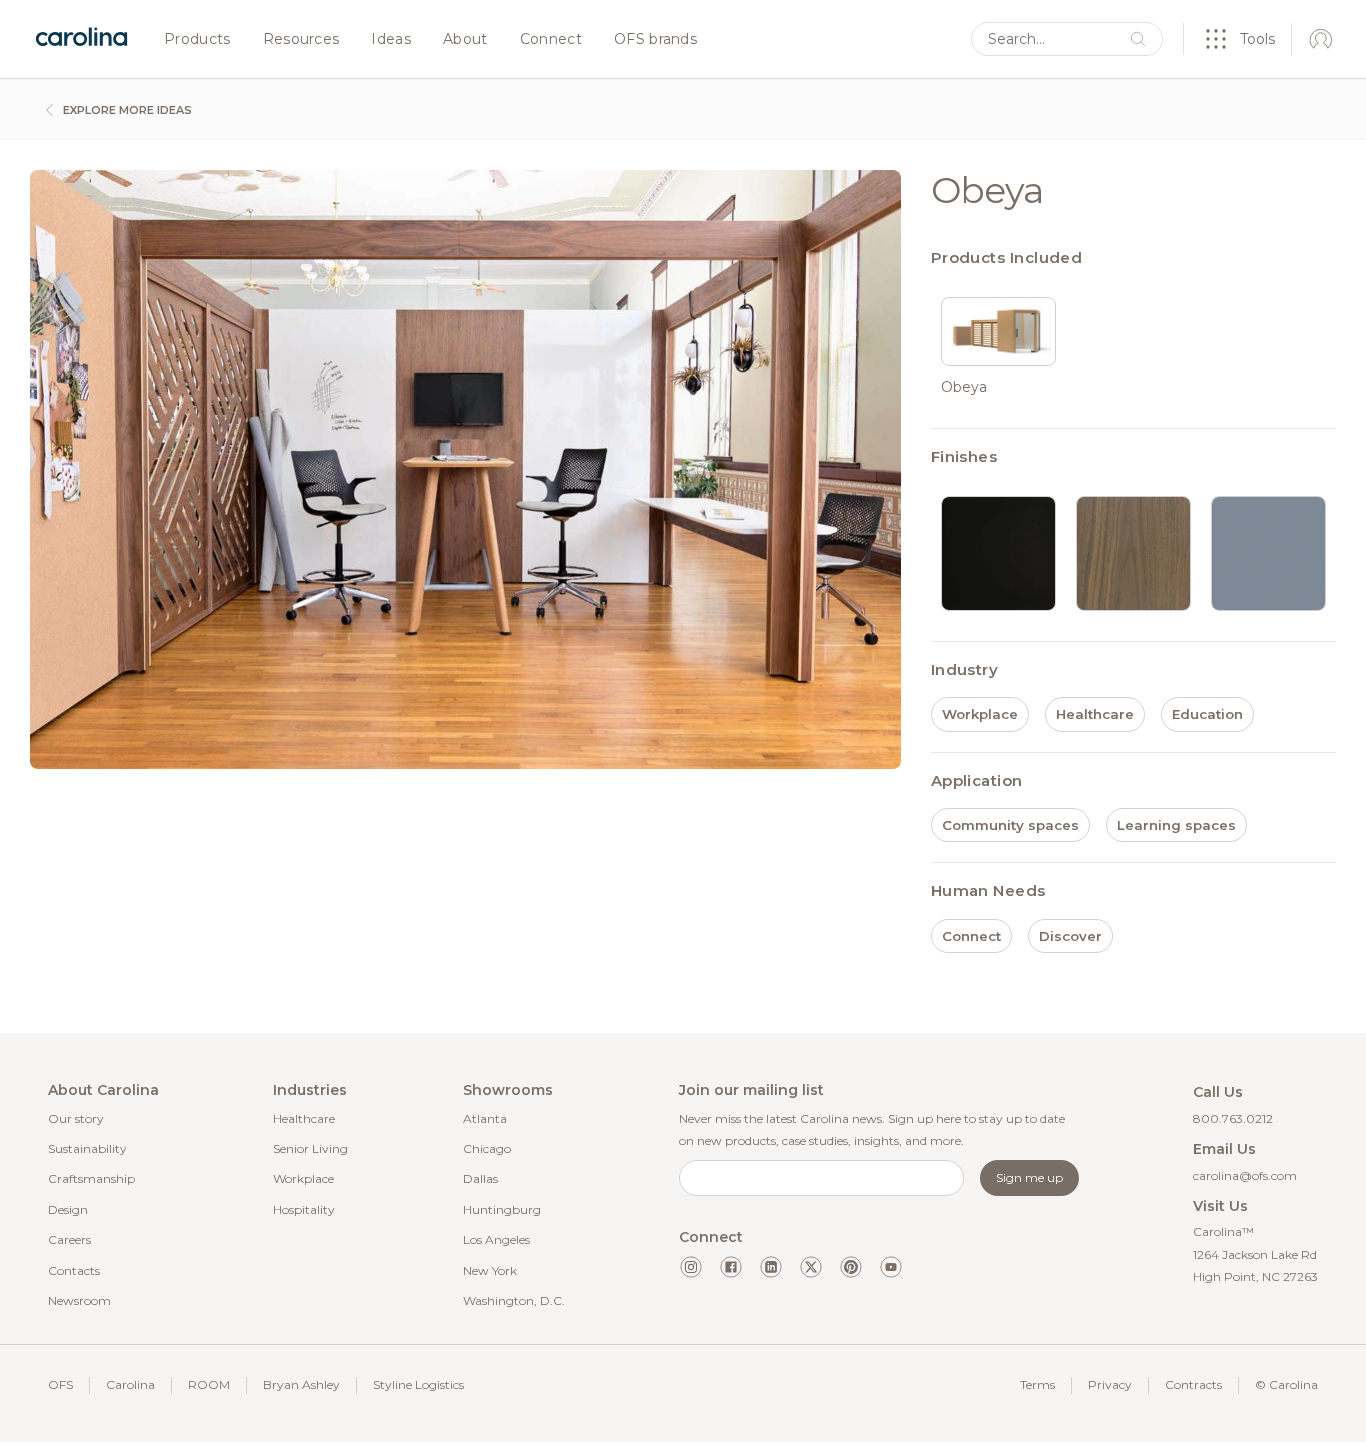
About (465, 40)
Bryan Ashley (301, 1384)
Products (197, 40)
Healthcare (304, 1118)
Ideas (391, 40)
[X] (811, 1267)
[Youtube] (891, 1267)
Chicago (487, 1148)
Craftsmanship (91, 1178)
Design (68, 1209)
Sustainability (87, 1148)
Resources (301, 40)
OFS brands (655, 40)
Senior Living (310, 1148)
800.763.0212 (1233, 1118)
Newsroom (79, 1300)
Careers (69, 1239)
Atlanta (485, 1118)
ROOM (209, 1384)
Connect (551, 40)
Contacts (74, 1270)
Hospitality (304, 1209)
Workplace (303, 1178)
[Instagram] (691, 1267)
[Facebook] (731, 1267)
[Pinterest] (851, 1267)
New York (490, 1270)
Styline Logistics (418, 1384)
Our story (76, 1118)
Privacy (1110, 1384)
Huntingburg (502, 1209)
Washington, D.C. (514, 1300)
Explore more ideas (126, 110)
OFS (60, 1384)
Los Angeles (496, 1239)
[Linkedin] (771, 1267)
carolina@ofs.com (1245, 1175)
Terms (1037, 1384)
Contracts (1193, 1384)
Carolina (130, 1384)
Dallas (480, 1178)
